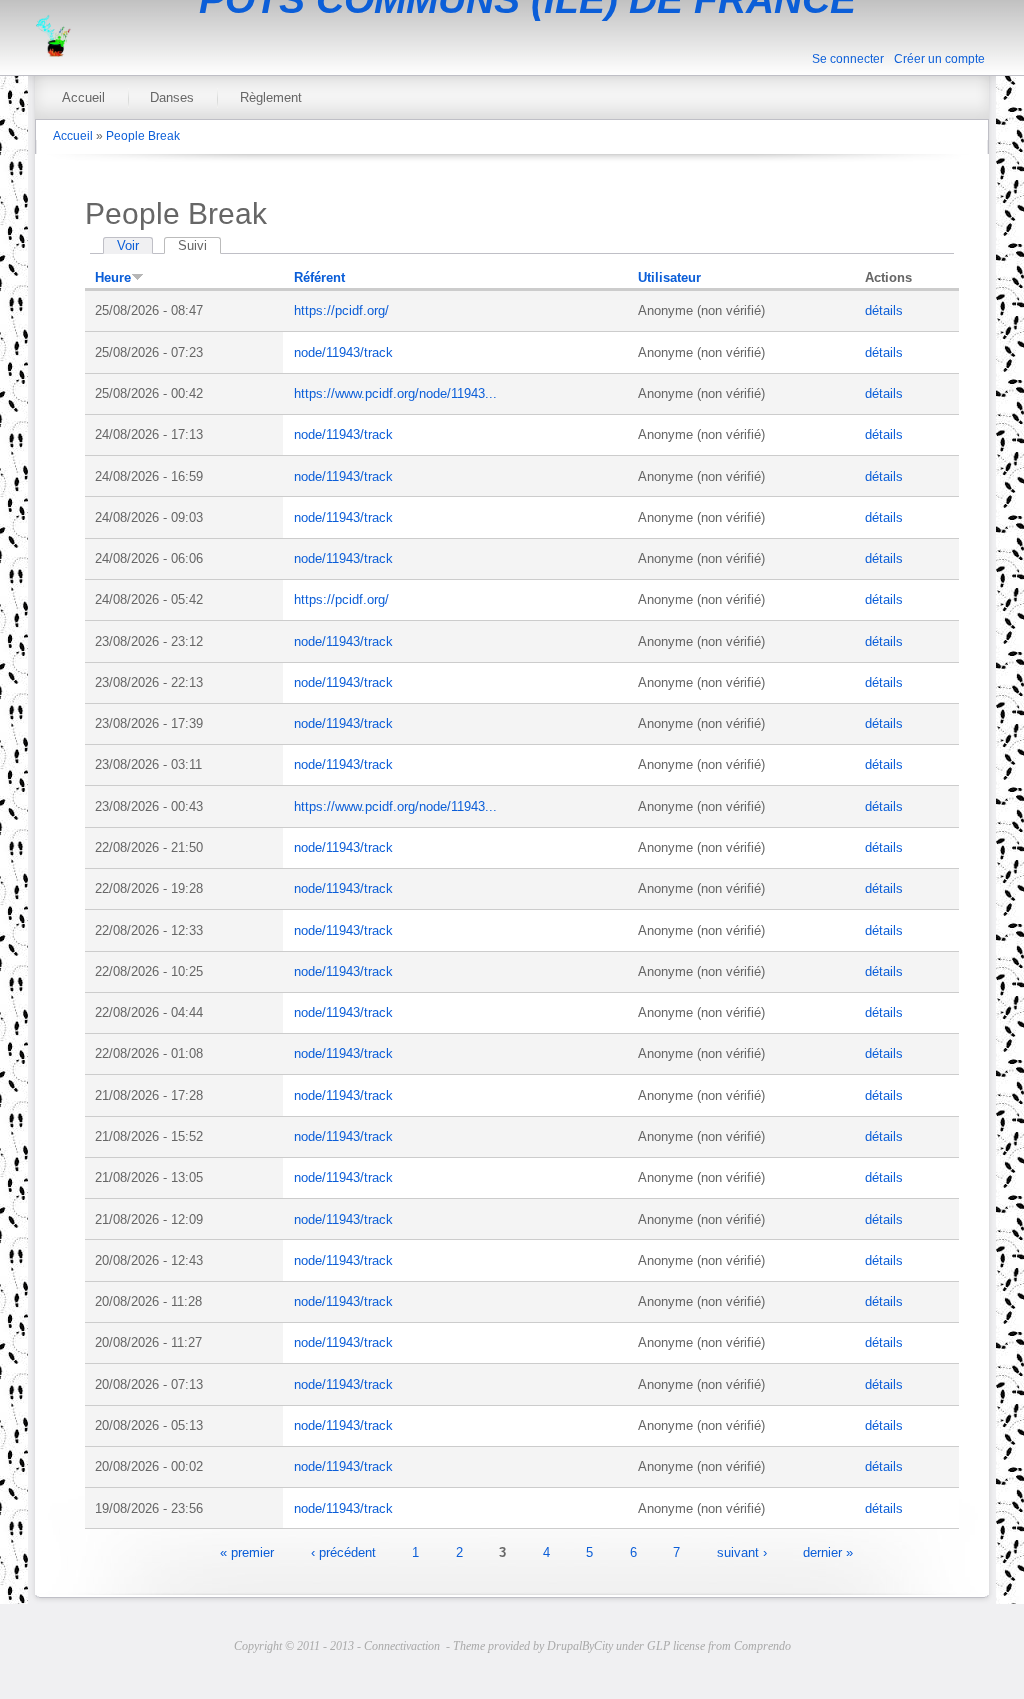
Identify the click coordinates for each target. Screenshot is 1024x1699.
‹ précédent (343, 1551)
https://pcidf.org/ (341, 310)
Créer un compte (939, 59)
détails (884, 310)
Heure (113, 277)
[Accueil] (53, 52)
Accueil (83, 97)
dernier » (828, 1551)
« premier (247, 1551)
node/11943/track (343, 352)
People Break (143, 136)
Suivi (199, 245)
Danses (172, 97)
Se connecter (848, 59)
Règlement (271, 97)
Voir (128, 245)
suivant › (742, 1551)
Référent (319, 277)
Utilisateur (669, 277)
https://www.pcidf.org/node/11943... (395, 393)
